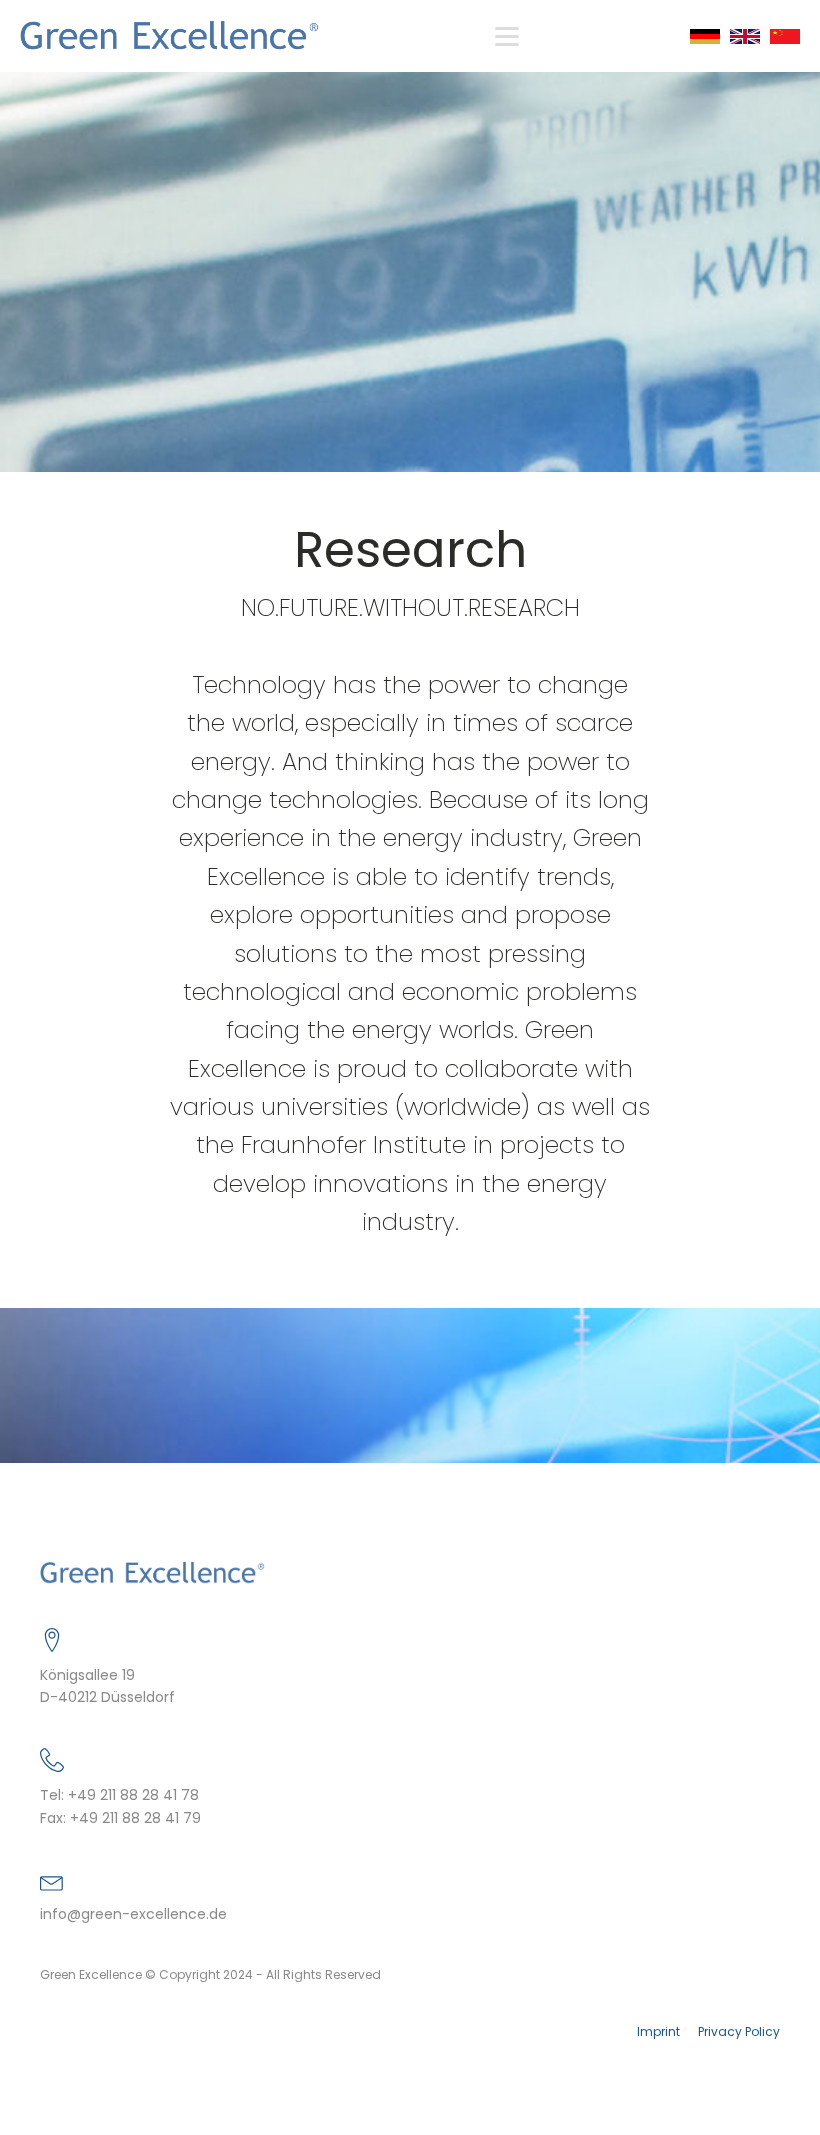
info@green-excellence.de (133, 1914)
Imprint (658, 2032)
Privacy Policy (739, 2032)
